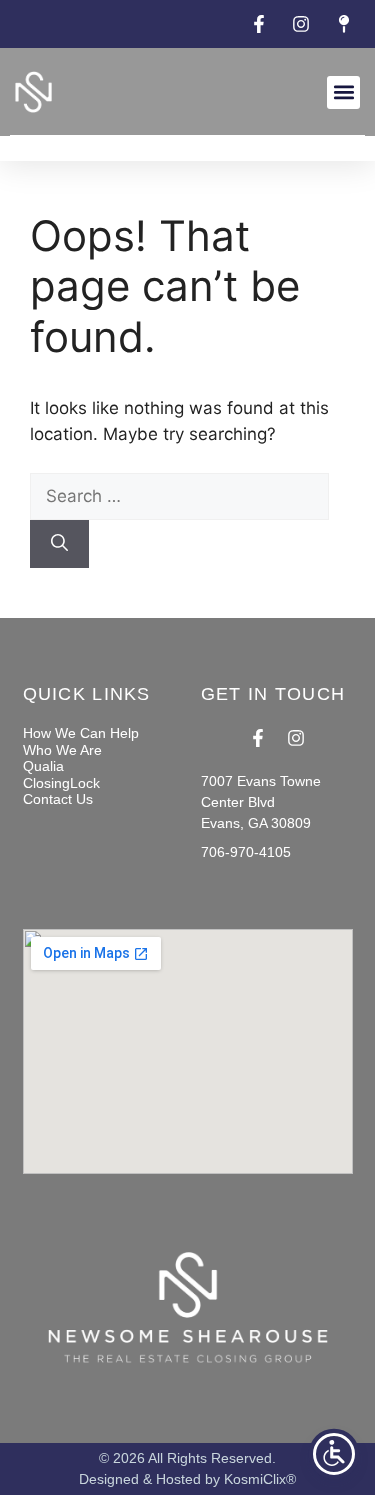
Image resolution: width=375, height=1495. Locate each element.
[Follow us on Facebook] (262, 24)
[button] (343, 92)
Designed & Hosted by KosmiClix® (187, 1479)
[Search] (59, 544)
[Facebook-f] (258, 738)
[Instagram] (296, 738)
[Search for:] (179, 496)
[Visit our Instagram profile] (304, 24)
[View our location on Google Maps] (347, 24)
